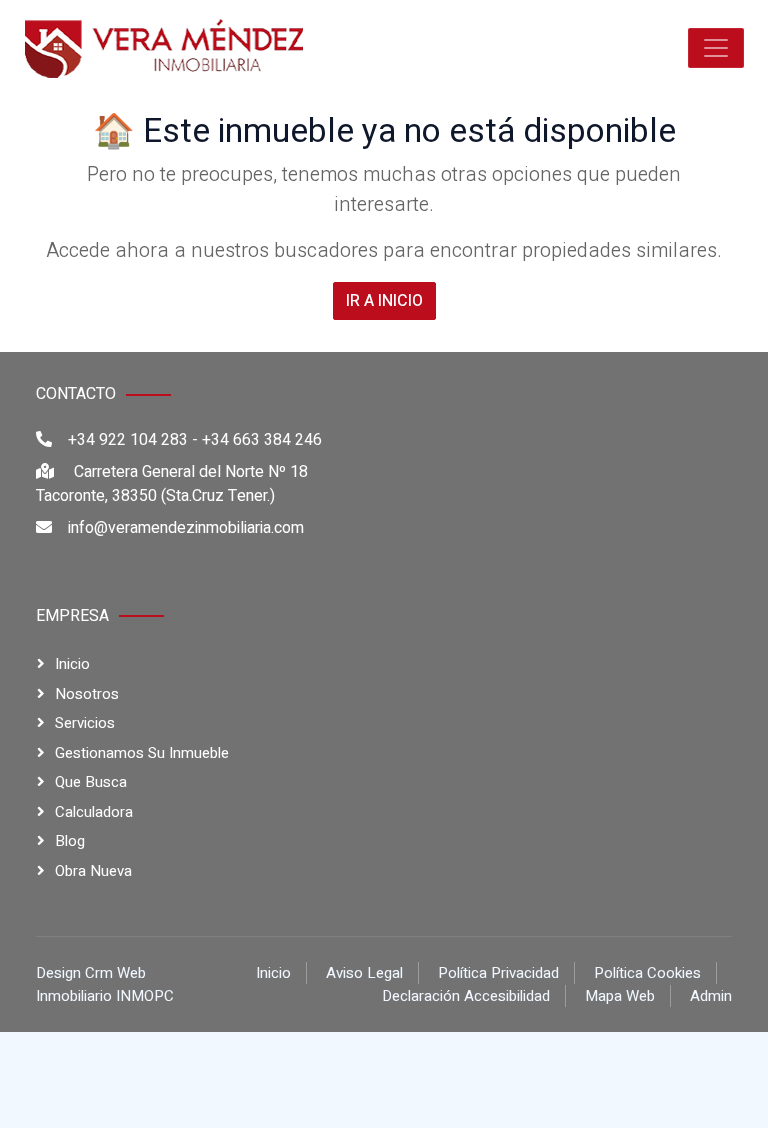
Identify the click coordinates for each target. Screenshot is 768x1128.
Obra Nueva (93, 871)
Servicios (85, 723)
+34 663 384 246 (262, 440)
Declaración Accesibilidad (466, 996)
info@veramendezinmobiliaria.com (186, 528)
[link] (164, 48)
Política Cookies (647, 973)
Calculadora (94, 812)
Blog (70, 841)
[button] (716, 48)
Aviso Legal (364, 973)
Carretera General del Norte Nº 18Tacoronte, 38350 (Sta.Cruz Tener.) (172, 484)
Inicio (72, 664)
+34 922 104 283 (128, 440)
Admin (711, 996)
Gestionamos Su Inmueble (142, 753)
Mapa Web (620, 996)
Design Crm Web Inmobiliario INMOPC (105, 984)
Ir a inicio (384, 301)
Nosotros (87, 694)
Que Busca (91, 782)
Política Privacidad (498, 973)
